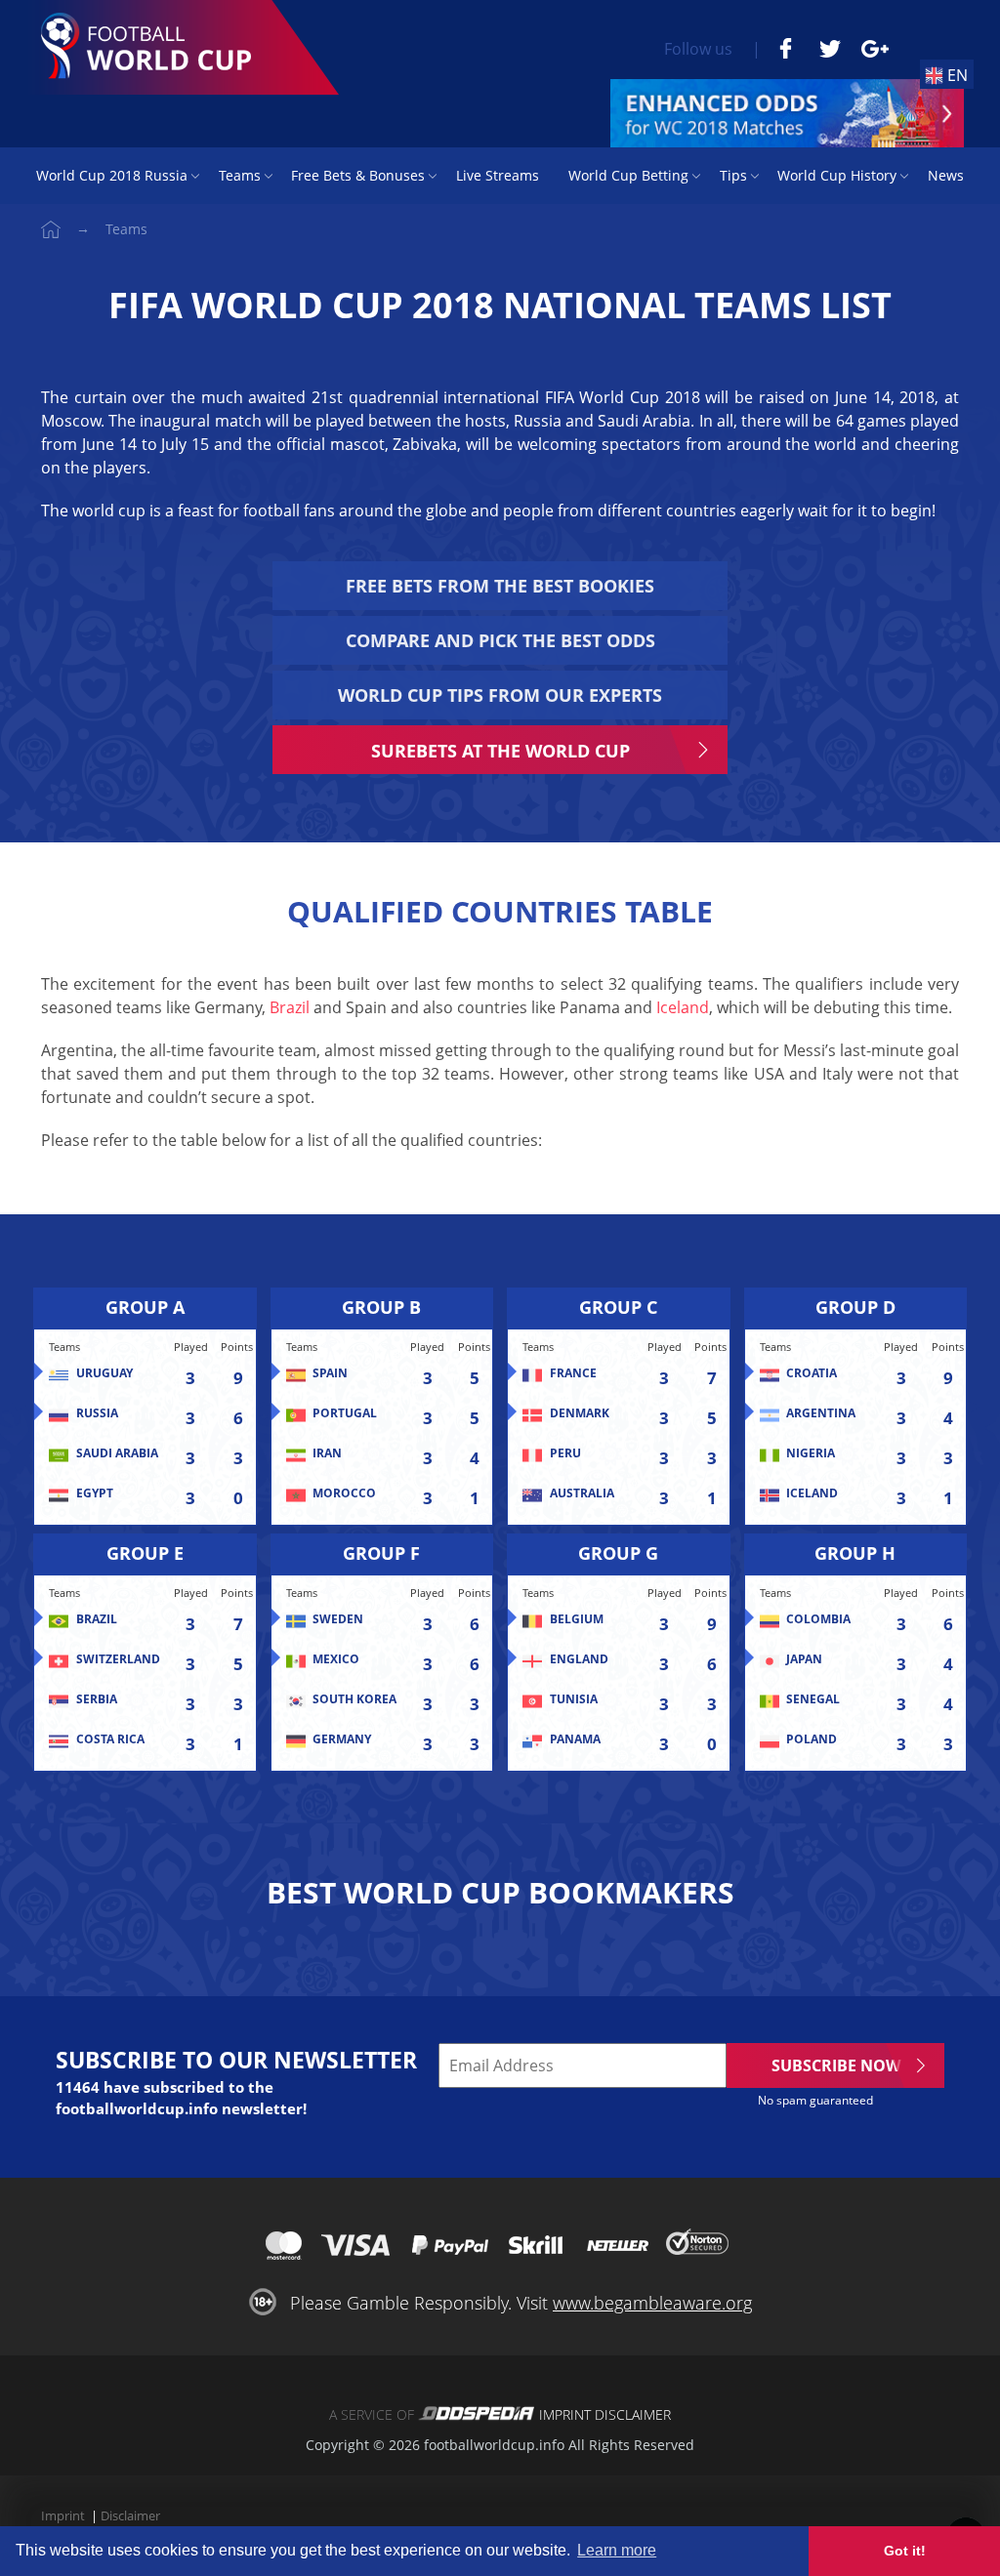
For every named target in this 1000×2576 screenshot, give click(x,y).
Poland (812, 1739)
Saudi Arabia (117, 1453)
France (573, 1373)
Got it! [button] (905, 2551)
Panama (575, 1739)
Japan (804, 1659)
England (579, 1659)
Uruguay (104, 1373)
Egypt (95, 1493)
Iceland (683, 1007)
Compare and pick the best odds (500, 640)
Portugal (345, 1413)
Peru (565, 1453)
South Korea (354, 1699)
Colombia (818, 1619)
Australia (582, 1493)
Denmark (580, 1413)
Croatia (812, 1373)
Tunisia (574, 1699)
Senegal (813, 1699)
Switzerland (118, 1659)
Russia (97, 1413)
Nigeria (811, 1453)
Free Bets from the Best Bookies (500, 586)
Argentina (821, 1413)
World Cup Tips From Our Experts (500, 695)
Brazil (290, 1007)
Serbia (97, 1699)
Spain (330, 1373)
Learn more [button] (617, 2550)
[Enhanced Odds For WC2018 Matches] (787, 113)
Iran (327, 1453)
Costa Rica (110, 1739)
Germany (342, 1739)
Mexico (336, 1659)
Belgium (577, 1619)
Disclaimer (633, 2414)
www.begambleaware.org (652, 2303)
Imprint (565, 2414)
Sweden (338, 1619)
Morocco (344, 1493)
